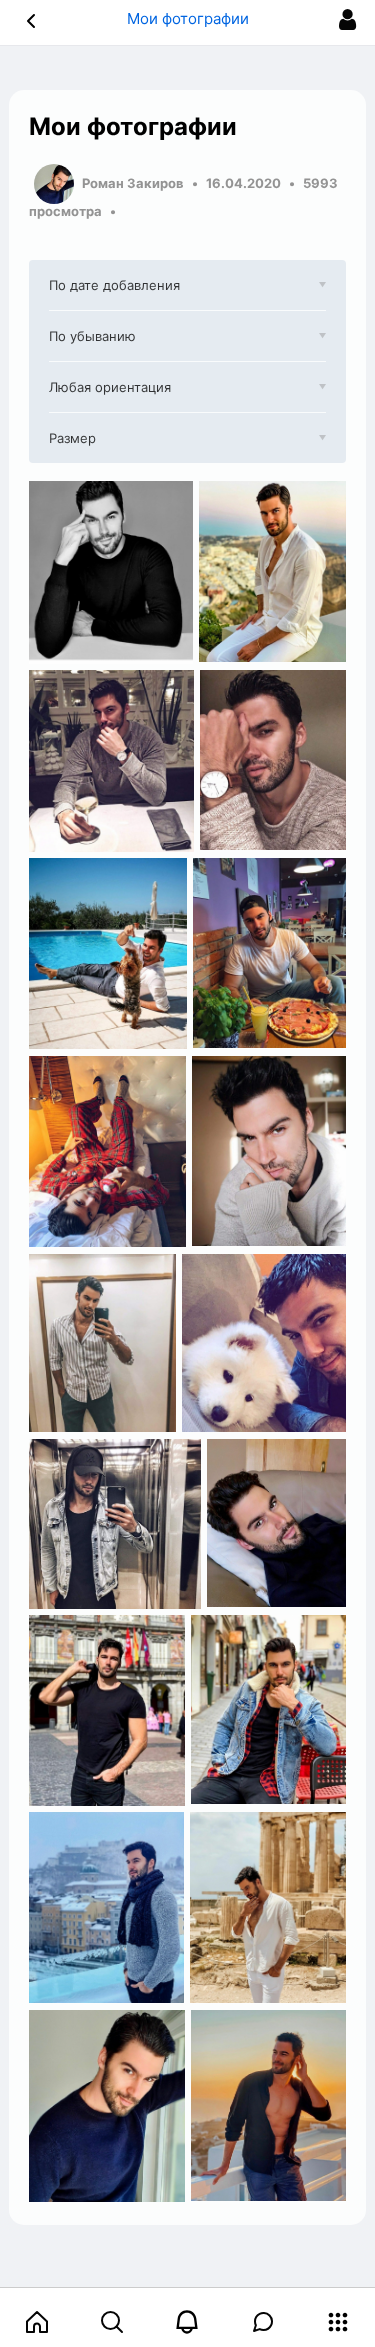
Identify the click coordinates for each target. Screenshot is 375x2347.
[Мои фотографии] (111, 572)
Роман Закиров (133, 183)
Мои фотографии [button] (188, 18)
